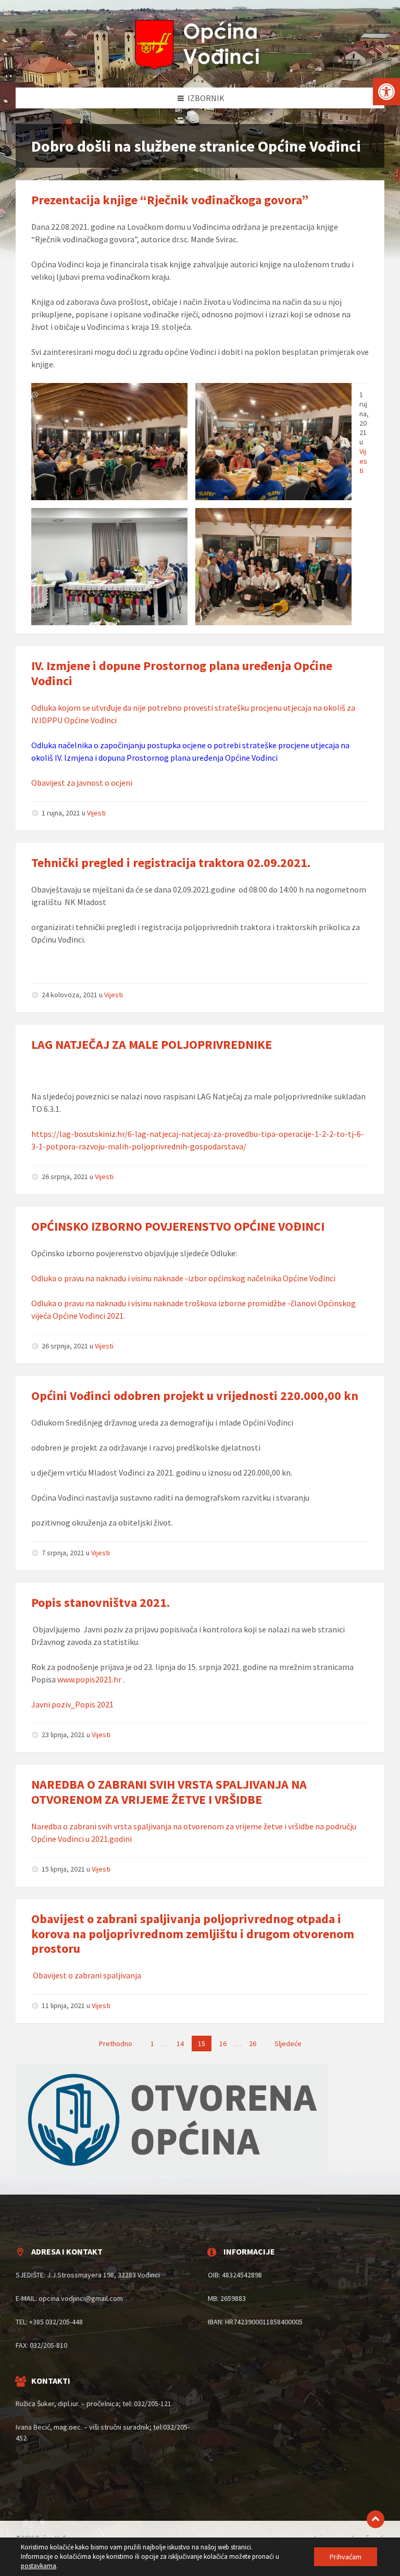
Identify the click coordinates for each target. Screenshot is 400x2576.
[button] (386, 92)
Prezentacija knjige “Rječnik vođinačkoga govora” (170, 200)
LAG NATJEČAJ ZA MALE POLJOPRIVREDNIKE (152, 1044)
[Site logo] (200, 67)
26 (253, 2044)
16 (223, 2044)
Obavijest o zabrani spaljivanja (86, 1975)
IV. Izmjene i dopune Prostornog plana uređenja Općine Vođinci (182, 673)
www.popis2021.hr (89, 1679)
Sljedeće (288, 2044)
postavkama (39, 2566)
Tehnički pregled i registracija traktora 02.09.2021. (171, 863)
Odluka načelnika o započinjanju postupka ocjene (118, 745)
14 (180, 2044)
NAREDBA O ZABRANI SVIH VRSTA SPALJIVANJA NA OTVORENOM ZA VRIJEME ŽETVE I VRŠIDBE (169, 1792)
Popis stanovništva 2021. (101, 1602)
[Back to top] (376, 2519)
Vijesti (363, 461)
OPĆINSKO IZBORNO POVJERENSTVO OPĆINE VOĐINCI (178, 1226)
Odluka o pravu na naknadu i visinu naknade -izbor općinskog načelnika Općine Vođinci (183, 1278)
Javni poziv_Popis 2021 (72, 1704)
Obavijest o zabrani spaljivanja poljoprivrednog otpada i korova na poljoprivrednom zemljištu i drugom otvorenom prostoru (193, 1934)
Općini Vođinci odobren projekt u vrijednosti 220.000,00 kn (195, 1396)
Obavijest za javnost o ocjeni (82, 783)
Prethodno (116, 2044)
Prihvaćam (346, 2557)
